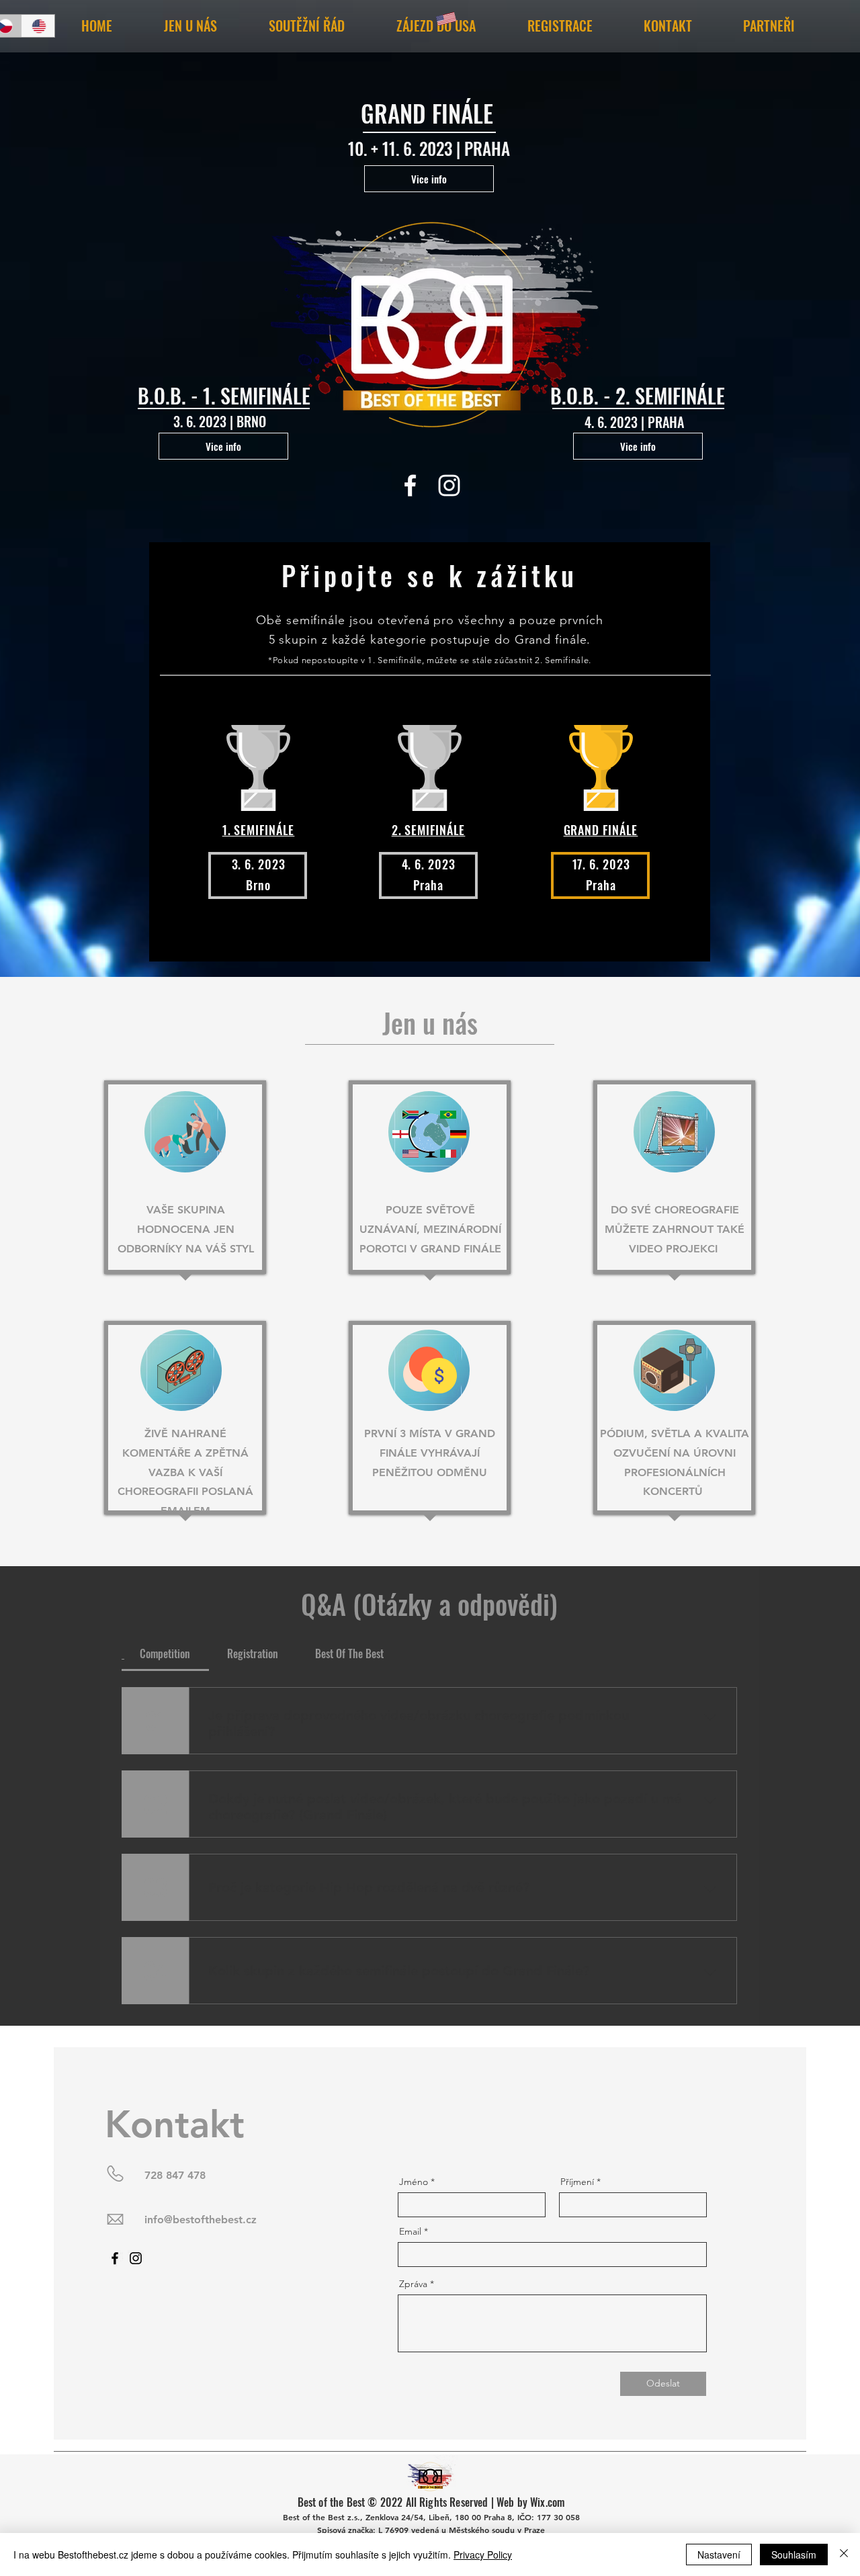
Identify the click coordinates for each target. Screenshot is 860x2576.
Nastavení (719, 2554)
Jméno (414, 2182)
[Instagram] (449, 485)
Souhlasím (794, 2554)
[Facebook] (410, 485)
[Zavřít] (844, 2554)
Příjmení (577, 2182)
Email (410, 2231)
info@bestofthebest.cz (201, 2220)
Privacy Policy (483, 2554)
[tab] (165, 1654)
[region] (185, 1180)
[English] (38, 26)
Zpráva (413, 2284)
